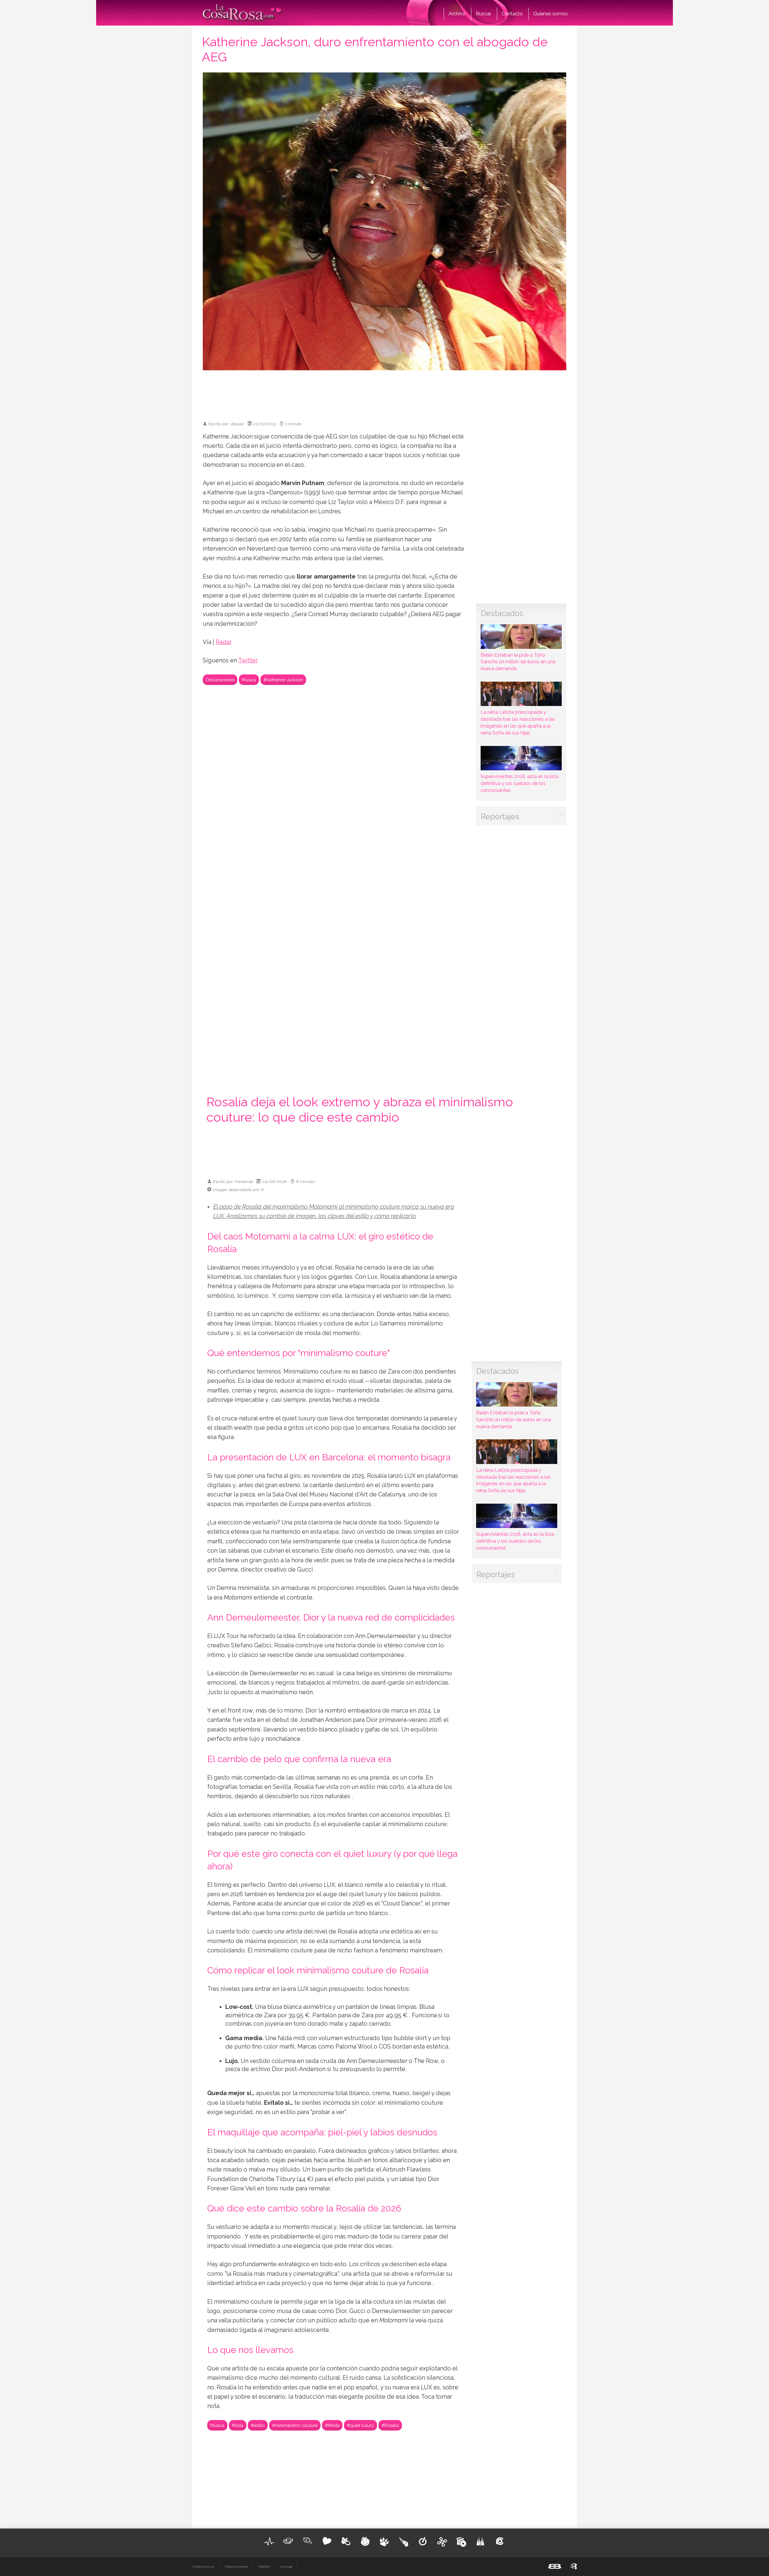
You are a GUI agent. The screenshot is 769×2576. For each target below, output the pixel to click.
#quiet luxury (360, 2425)
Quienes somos (550, 14)
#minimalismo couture (295, 2425)
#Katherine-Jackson (283, 680)
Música (249, 680)
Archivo (457, 14)
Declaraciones (220, 680)
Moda (238, 2425)
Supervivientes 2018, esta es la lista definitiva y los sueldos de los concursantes (520, 783)
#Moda (332, 2425)
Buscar (483, 14)
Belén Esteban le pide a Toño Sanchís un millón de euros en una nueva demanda (518, 662)
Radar (224, 642)
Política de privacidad (236, 2567)
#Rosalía (390, 2425)
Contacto (512, 14)
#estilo (258, 2425)
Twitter (248, 660)
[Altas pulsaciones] (269, 2541)
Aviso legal (286, 2567)
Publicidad (264, 2567)
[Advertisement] (384, 393)
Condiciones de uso (203, 2567)
